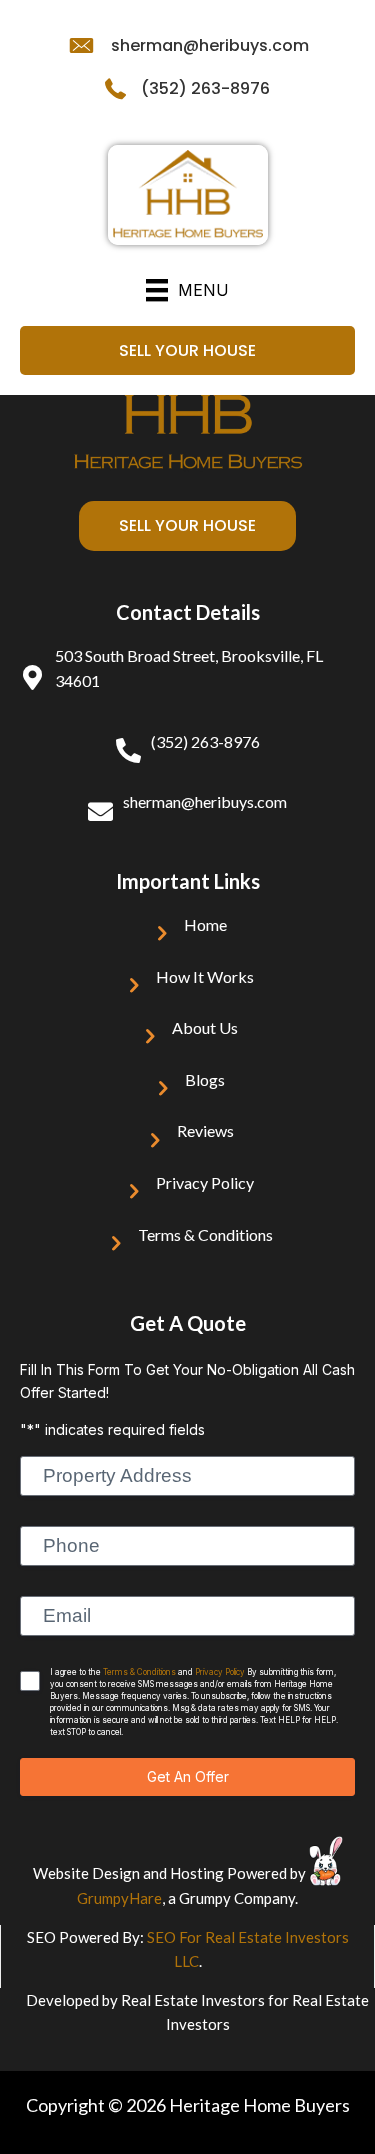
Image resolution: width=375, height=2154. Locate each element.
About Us (205, 1027)
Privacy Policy (205, 1182)
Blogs (205, 1079)
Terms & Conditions (205, 1234)
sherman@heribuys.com (210, 45)
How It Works (205, 976)
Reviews (205, 1130)
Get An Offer (188, 1776)
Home (205, 924)
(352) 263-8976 (205, 88)
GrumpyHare (119, 1898)
